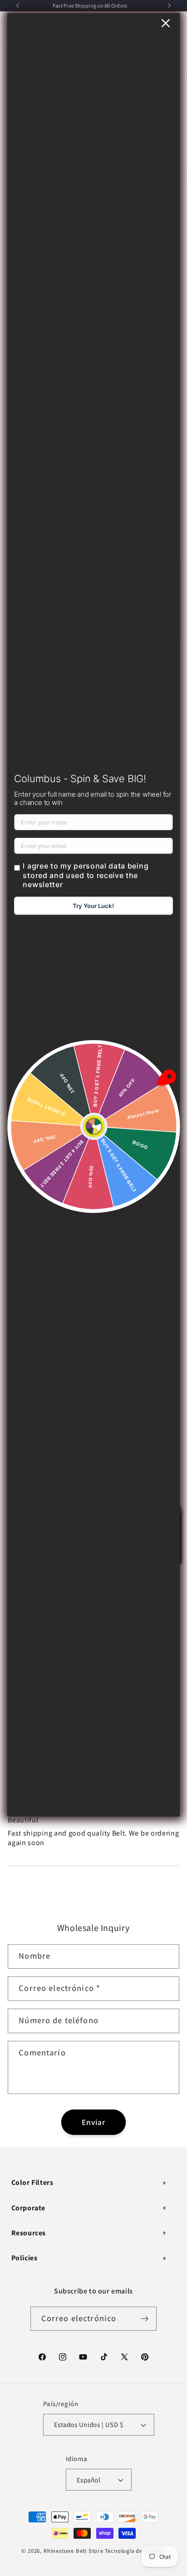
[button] (90, 2183)
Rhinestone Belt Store (74, 2551)
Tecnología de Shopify (135, 2551)
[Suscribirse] (145, 2319)
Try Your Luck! (93, 906)
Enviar (94, 2122)
